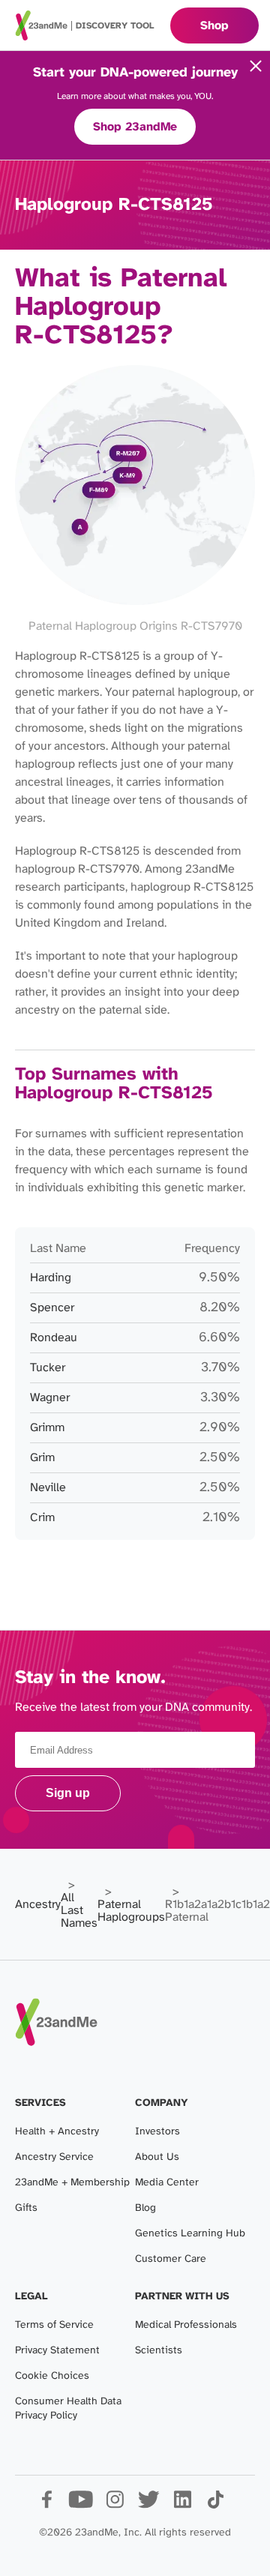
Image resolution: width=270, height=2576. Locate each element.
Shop (214, 26)
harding (51, 1278)
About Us (157, 2157)
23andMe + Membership (72, 2183)
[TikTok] (216, 2505)
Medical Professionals (186, 2325)
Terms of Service (54, 2325)
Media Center (167, 2183)
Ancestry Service (54, 2157)
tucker (48, 1368)
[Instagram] (114, 2505)
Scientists (159, 2351)
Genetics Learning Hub (190, 2234)
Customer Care (171, 2259)
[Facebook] (47, 2505)
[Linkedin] (182, 2505)
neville (48, 1488)
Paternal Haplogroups (131, 1911)
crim (42, 1518)
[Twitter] (148, 2505)
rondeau (54, 1338)
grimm (47, 1428)
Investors (157, 2132)
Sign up (68, 1793)
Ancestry (38, 1905)
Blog (145, 2208)
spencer (52, 1308)
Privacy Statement (57, 2351)
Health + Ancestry (57, 2132)
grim (42, 1458)
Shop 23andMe (135, 127)
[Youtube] (81, 2505)
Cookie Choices (52, 2376)
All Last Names (79, 1911)
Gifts (26, 2208)
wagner (50, 1398)
